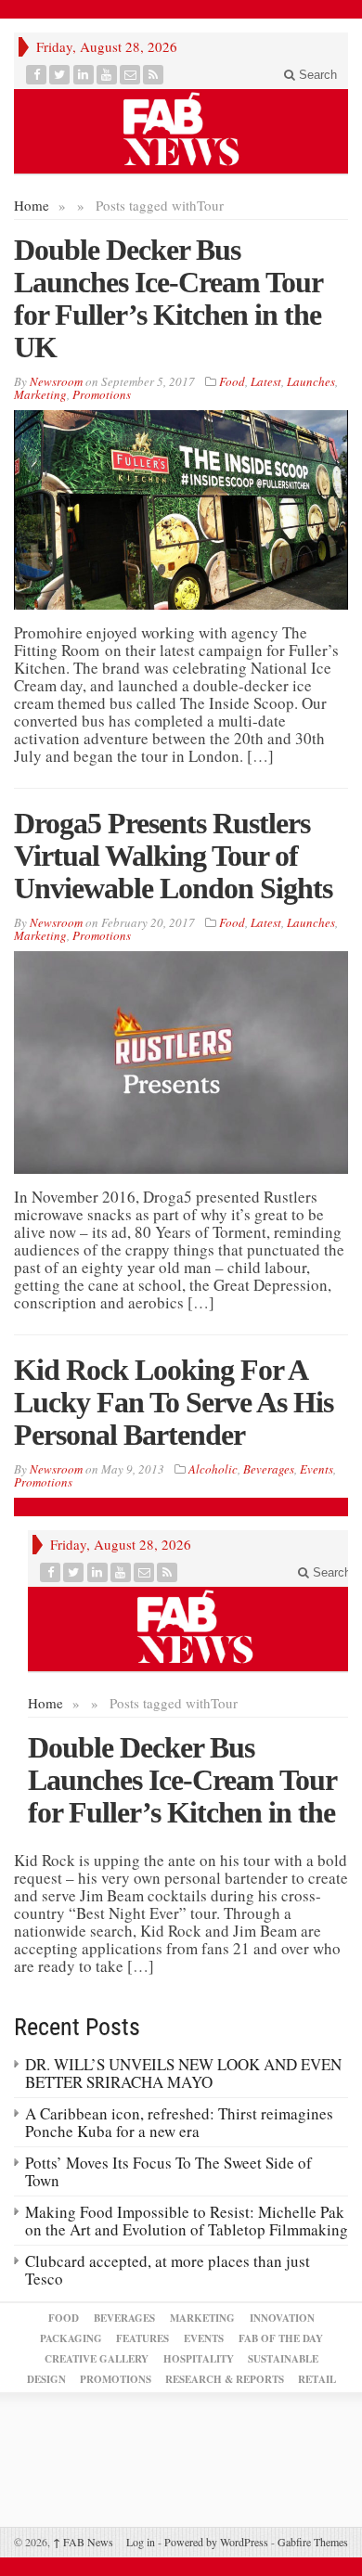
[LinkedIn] (84, 75)
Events (317, 1469)
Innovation (282, 2318)
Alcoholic (213, 1469)
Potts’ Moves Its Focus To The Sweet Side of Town (168, 2171)
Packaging (71, 2338)
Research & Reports (225, 2379)
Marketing (40, 394)
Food (232, 381)
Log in (141, 2542)
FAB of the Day (281, 2338)
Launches (311, 381)
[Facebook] (37, 75)
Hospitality (199, 2359)
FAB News (83, 2542)
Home (32, 205)
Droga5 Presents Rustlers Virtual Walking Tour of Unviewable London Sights (173, 856)
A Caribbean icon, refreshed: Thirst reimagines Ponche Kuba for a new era (179, 2122)
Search (316, 75)
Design (46, 2379)
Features (142, 2338)
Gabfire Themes (313, 2542)
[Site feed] (154, 75)
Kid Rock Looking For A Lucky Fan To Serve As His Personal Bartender (174, 1402)
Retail (317, 2379)
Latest (266, 381)
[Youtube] (107, 75)
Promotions (102, 394)
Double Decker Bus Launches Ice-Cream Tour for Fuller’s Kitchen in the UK (168, 298)
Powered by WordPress (216, 2542)
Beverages (269, 1469)
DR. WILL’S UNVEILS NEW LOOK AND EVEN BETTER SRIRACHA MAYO (183, 2073)
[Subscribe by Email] (130, 75)
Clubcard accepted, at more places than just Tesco (168, 2270)
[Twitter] (60, 75)
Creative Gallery (97, 2359)
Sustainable (283, 2359)
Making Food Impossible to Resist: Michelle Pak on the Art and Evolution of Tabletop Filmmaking (187, 2221)
